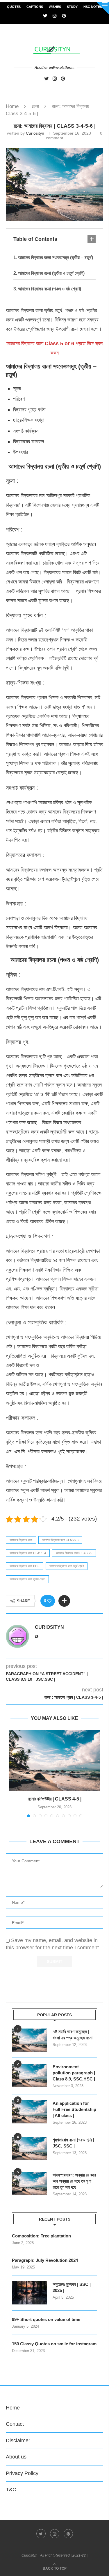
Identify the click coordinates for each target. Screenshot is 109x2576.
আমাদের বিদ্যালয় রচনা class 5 (74, 1553)
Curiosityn (35, 133)
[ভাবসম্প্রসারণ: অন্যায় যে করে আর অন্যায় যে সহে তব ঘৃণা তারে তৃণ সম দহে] (29, 2183)
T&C (11, 2490)
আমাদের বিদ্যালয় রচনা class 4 (28, 1553)
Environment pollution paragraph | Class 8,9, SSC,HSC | (74, 2073)
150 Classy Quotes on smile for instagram (54, 2344)
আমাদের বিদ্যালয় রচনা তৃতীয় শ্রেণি (27, 1579)
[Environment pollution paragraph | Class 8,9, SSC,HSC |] (29, 2075)
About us (16, 2457)
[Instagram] (55, 16)
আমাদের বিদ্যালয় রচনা (21, 1540)
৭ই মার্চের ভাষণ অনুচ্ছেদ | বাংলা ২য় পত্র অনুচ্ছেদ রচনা (73, 2035)
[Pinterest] (64, 16)
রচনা (35, 106)
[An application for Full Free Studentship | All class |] (29, 2112)
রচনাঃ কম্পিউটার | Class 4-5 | (55, 1799)
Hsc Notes (93, 7)
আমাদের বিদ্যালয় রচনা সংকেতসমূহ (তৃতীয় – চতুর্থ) (56, 257)
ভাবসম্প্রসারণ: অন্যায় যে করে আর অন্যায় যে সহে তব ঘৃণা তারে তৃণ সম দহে (74, 2181)
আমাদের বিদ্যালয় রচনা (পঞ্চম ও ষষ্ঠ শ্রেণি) (50, 289)
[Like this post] (49, 1601)
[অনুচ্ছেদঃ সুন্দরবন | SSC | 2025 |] (29, 2293)
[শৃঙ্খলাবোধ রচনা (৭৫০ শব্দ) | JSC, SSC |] (29, 2148)
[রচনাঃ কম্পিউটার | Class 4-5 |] (54, 1760)
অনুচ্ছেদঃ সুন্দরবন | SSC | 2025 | (72, 2287)
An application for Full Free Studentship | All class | (74, 2109)
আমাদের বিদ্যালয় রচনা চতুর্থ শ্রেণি (67, 1566)
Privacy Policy (22, 2473)
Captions (35, 7)
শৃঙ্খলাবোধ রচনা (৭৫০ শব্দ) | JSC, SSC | (73, 2143)
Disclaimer (18, 2441)
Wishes (55, 7)
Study (72, 7)
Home (12, 106)
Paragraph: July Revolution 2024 (45, 2260)
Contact (15, 2424)
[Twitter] (45, 16)
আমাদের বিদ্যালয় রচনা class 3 (60, 1540)
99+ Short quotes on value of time (46, 2319)
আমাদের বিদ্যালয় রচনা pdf (25, 1566)
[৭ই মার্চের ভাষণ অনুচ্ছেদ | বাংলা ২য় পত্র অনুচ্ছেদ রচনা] (29, 2040)
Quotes (14, 7)
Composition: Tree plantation (41, 2236)
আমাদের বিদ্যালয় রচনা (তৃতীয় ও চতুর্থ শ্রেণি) (51, 273)
